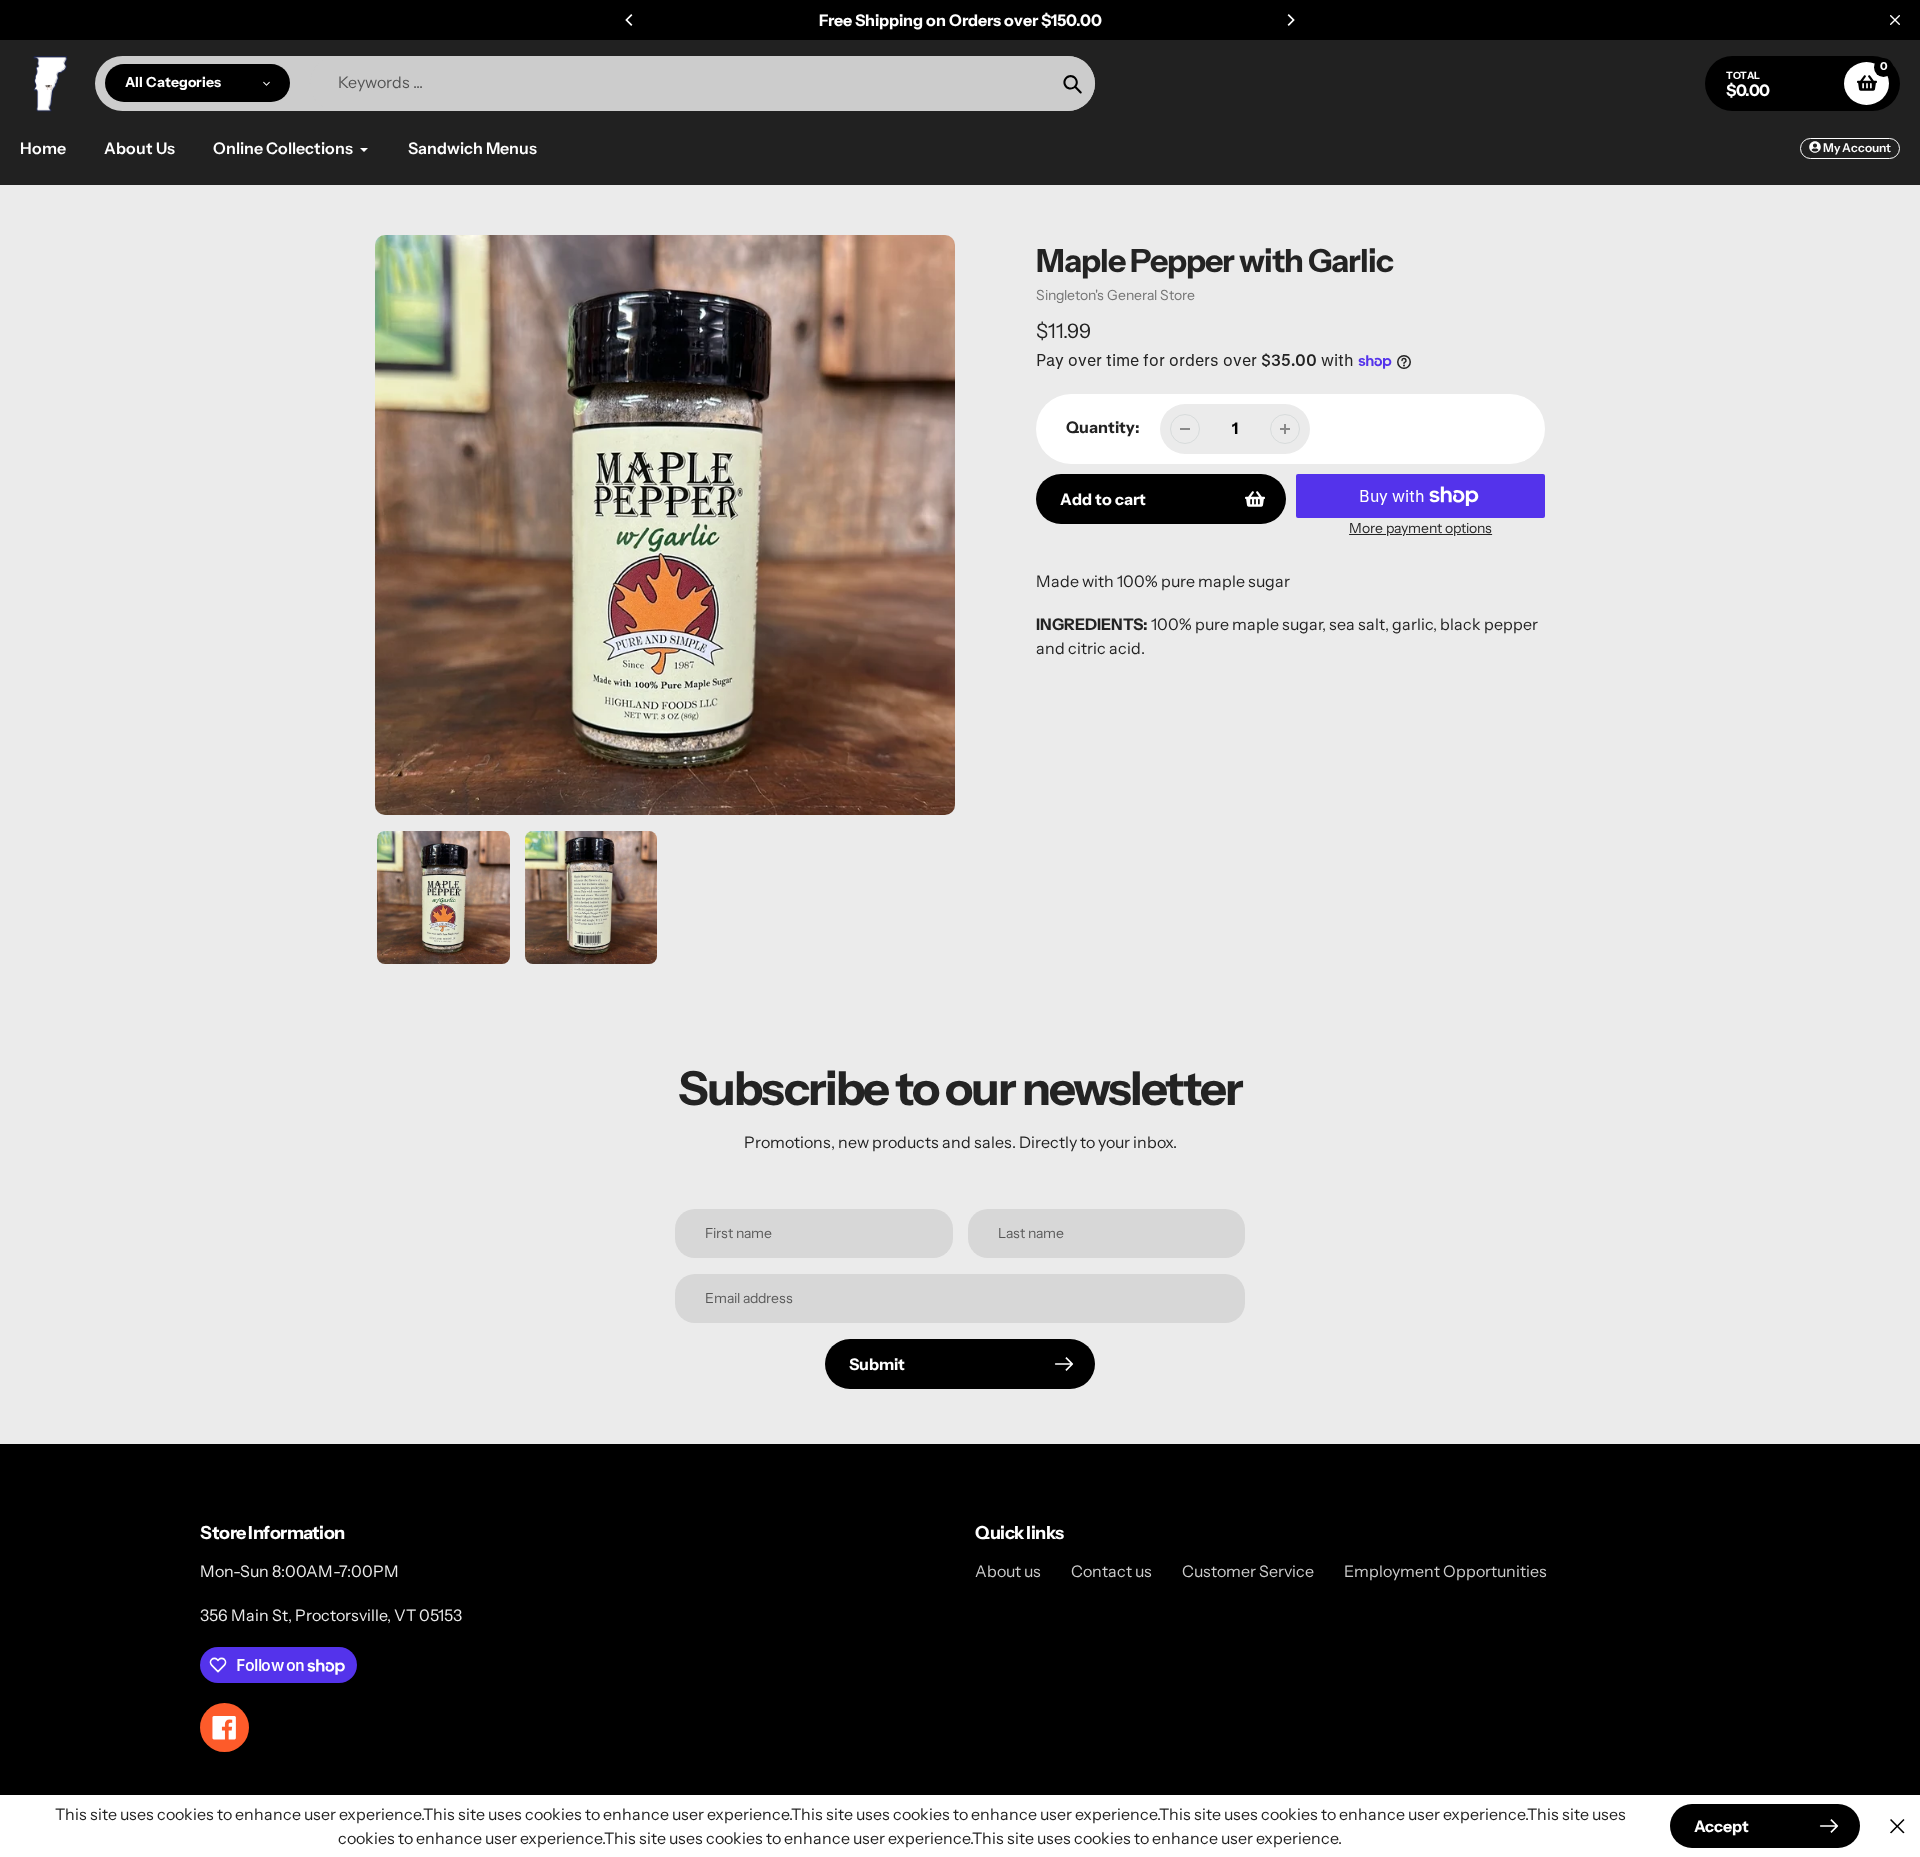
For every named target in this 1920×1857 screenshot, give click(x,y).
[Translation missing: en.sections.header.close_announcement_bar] (1895, 20)
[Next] (1290, 20)
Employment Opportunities (1445, 1571)
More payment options (1420, 528)
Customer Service (1248, 1571)
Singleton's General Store (1115, 295)
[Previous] (630, 20)
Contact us (1111, 1571)
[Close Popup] (1897, 1826)
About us (1008, 1571)
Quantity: (1103, 427)
